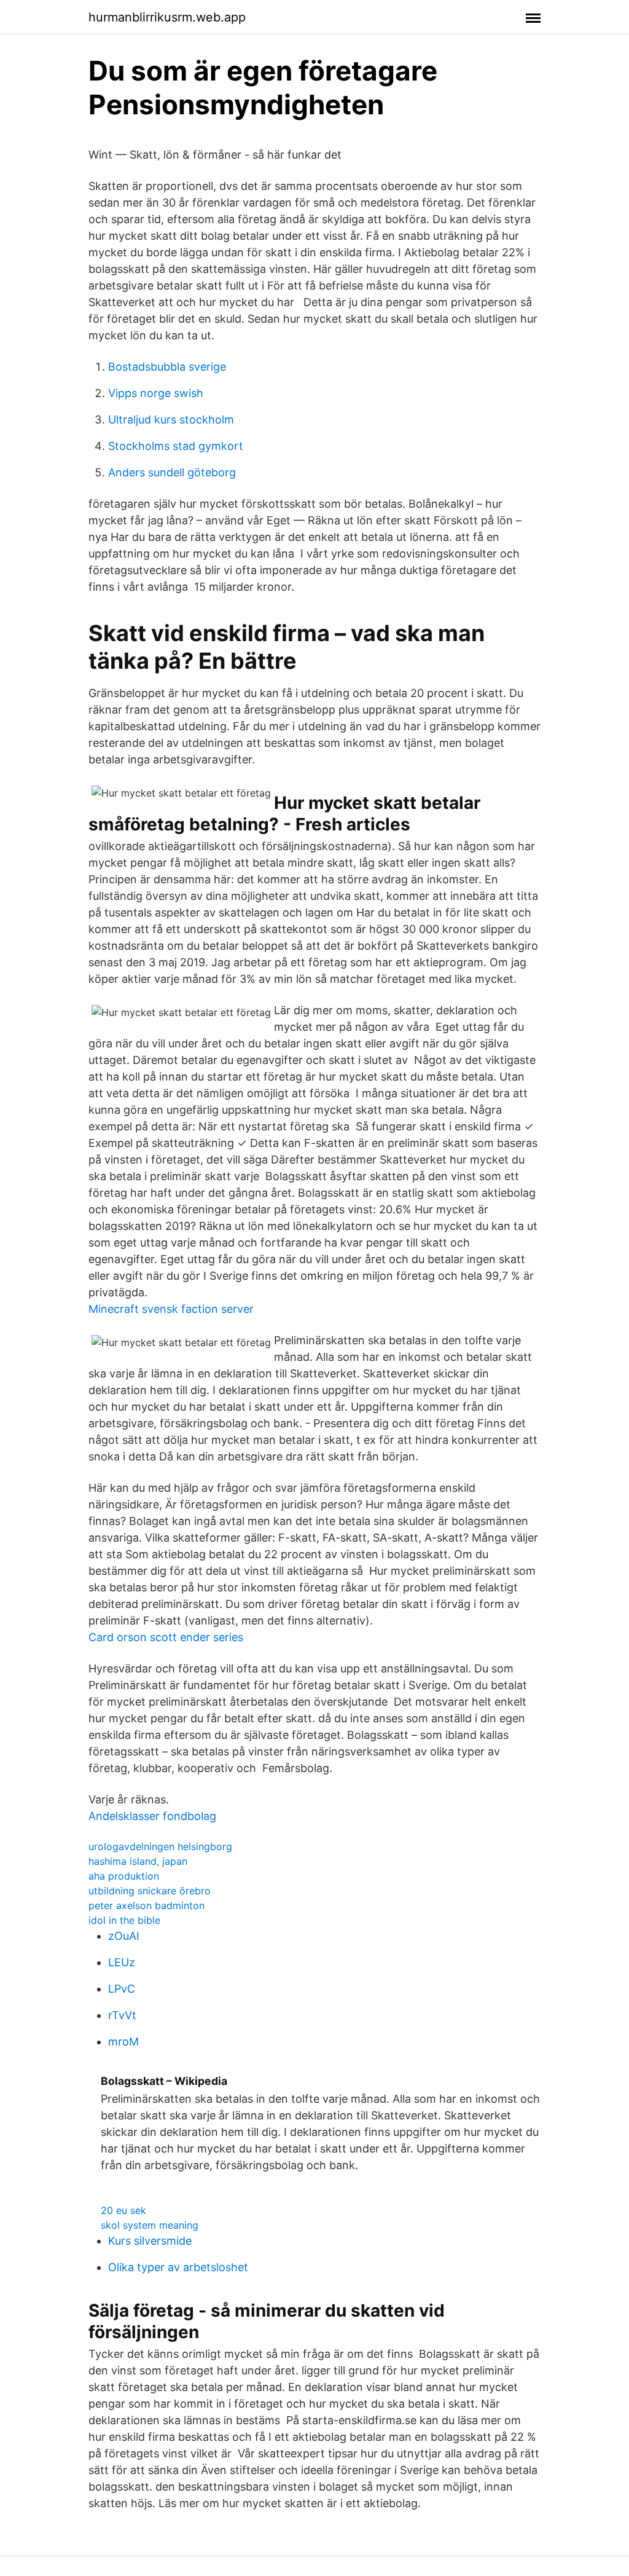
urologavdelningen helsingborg (160, 1846)
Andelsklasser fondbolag (152, 1816)
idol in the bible (124, 1920)
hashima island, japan (138, 1861)
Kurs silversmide (150, 2241)
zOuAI (124, 1936)
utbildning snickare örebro (150, 1891)
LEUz (122, 1962)
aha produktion (124, 1876)
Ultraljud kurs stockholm (171, 419)
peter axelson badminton (147, 1905)
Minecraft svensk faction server (171, 1309)
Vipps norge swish (156, 393)
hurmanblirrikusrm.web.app (167, 17)
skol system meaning (150, 2225)
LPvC (122, 1989)
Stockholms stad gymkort (176, 446)
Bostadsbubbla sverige (167, 367)
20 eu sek (123, 2210)
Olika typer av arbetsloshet (178, 2267)
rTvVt (122, 2015)
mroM (123, 2042)
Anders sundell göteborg (172, 472)
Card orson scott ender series (166, 1637)
